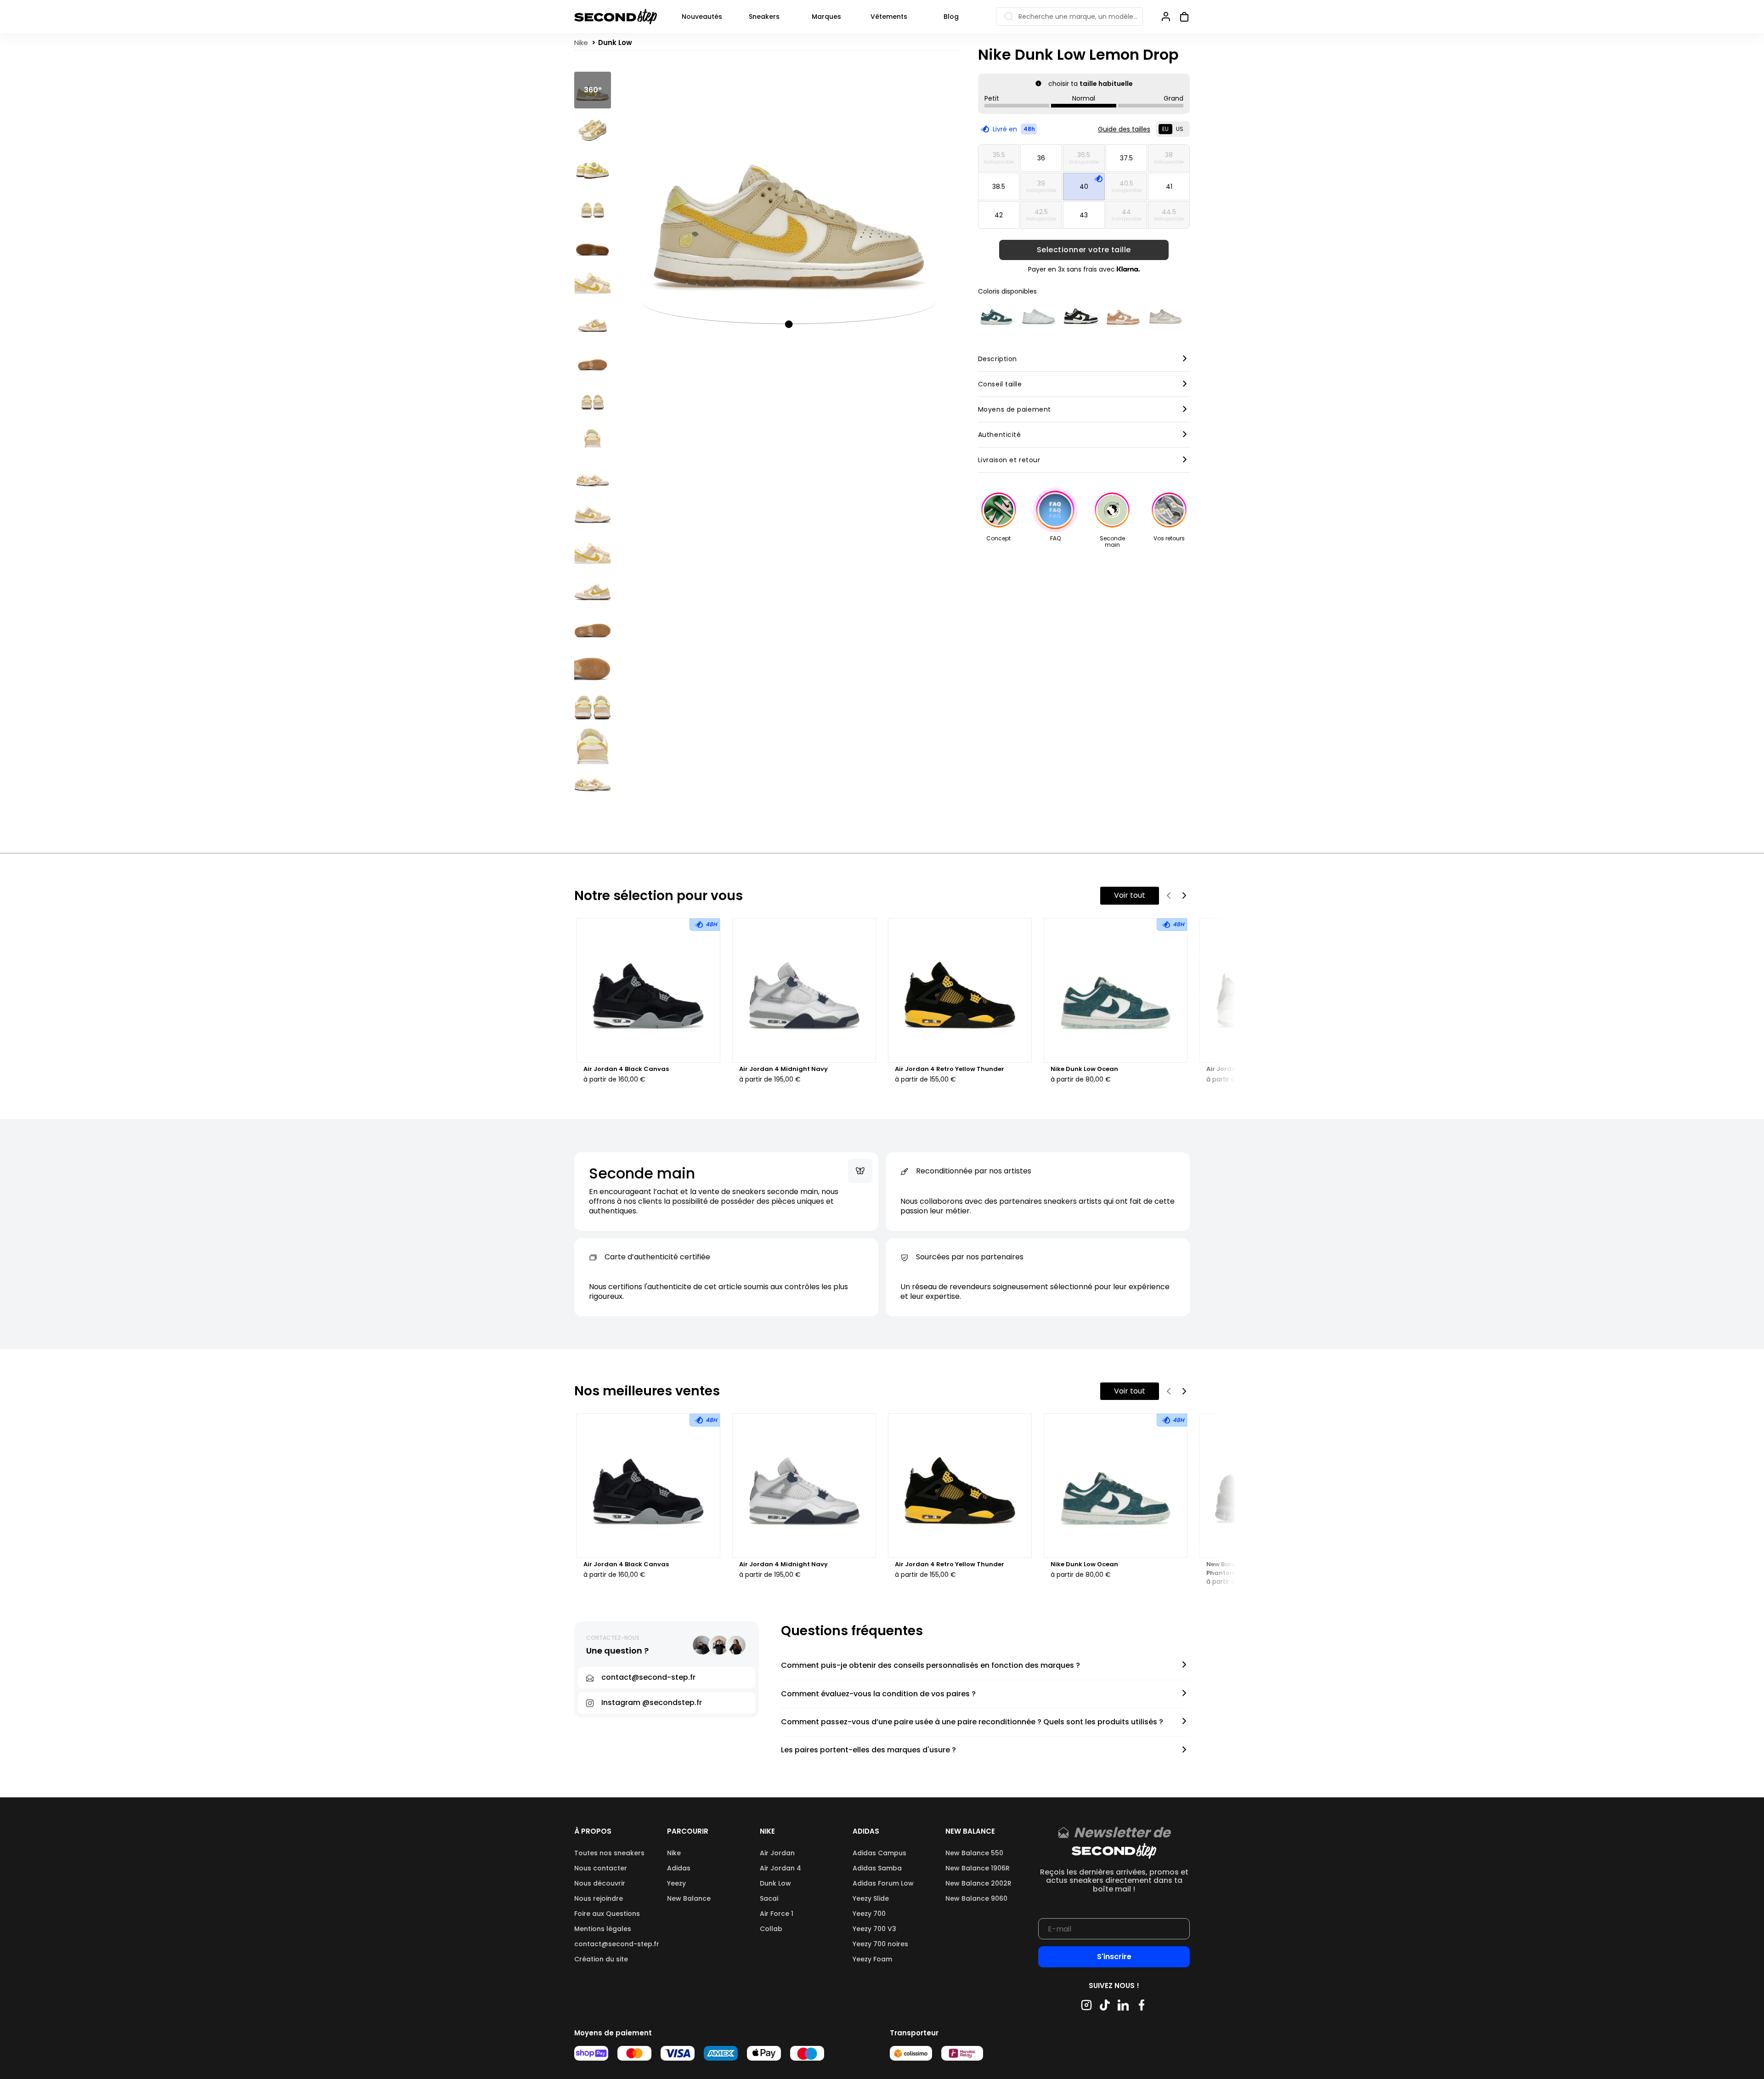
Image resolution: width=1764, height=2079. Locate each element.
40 (1084, 187)
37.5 (1126, 158)
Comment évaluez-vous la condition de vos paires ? (878, 1694)
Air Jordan (777, 1853)
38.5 (999, 187)
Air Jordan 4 (780, 1868)
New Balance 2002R (978, 1883)
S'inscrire (1114, 1957)
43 (1084, 215)
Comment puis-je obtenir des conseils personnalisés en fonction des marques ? (930, 1666)
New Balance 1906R (978, 1868)
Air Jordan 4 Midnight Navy (783, 1069)
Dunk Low (775, 1883)
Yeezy (676, 1883)
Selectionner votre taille (1084, 250)
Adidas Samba (877, 1868)
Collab (771, 1929)
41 (1169, 187)
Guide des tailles (1124, 129)
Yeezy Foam (872, 1959)
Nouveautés (702, 17)
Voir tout (1130, 895)
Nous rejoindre (599, 1898)
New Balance (689, 1898)
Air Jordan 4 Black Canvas (626, 1069)
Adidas (679, 1868)
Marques (826, 17)
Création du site (601, 1959)
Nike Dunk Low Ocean (1084, 1069)
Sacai (769, 1898)
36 (1041, 158)
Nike (674, 1853)
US (1180, 129)
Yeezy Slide (871, 1898)
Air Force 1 (777, 1914)
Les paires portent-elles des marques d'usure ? (868, 1750)
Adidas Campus (879, 1853)
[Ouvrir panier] (1181, 17)
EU (1165, 129)
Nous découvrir (600, 1883)
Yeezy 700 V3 (874, 1929)
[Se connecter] (1166, 17)
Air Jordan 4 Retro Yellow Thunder (950, 1069)
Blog (951, 17)
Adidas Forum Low (883, 1883)
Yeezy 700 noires (880, 1944)
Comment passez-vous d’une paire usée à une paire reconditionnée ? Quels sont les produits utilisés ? (972, 1722)
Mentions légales (603, 1929)
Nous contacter (601, 1868)
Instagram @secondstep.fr (652, 1702)
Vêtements (889, 17)
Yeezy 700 (869, 1914)
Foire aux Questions (607, 1914)
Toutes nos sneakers (609, 1853)
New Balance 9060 (976, 1898)
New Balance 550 (974, 1853)
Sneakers (764, 17)
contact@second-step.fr (617, 1944)
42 (999, 215)
